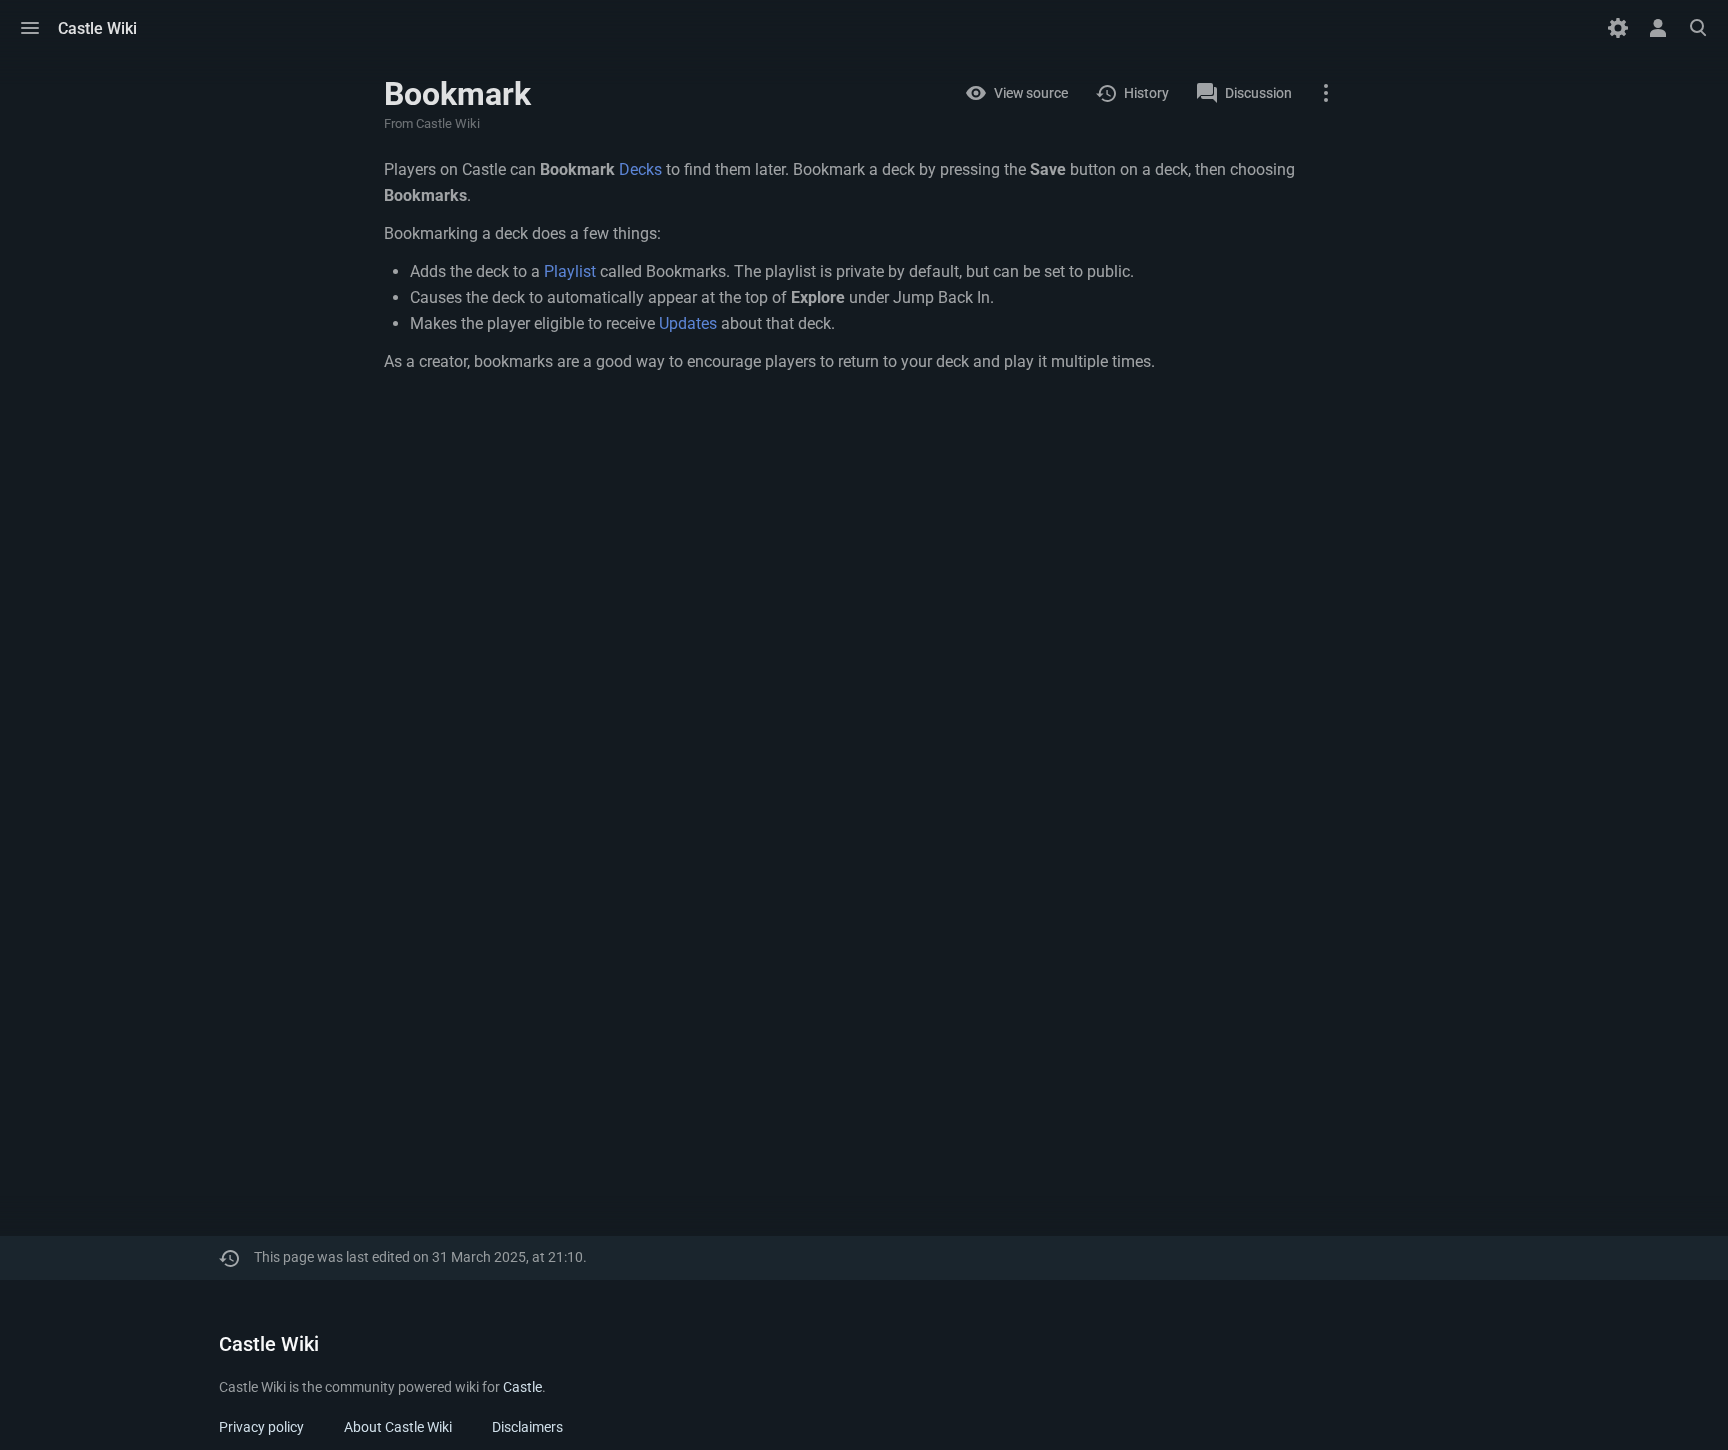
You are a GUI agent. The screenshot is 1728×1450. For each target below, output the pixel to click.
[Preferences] (1618, 28)
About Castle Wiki (398, 1427)
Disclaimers (527, 1427)
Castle (522, 1387)
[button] (30, 28)
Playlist (570, 271)
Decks (640, 169)
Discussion (1258, 93)
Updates (688, 323)
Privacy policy (261, 1427)
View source (1031, 93)
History (1146, 93)
